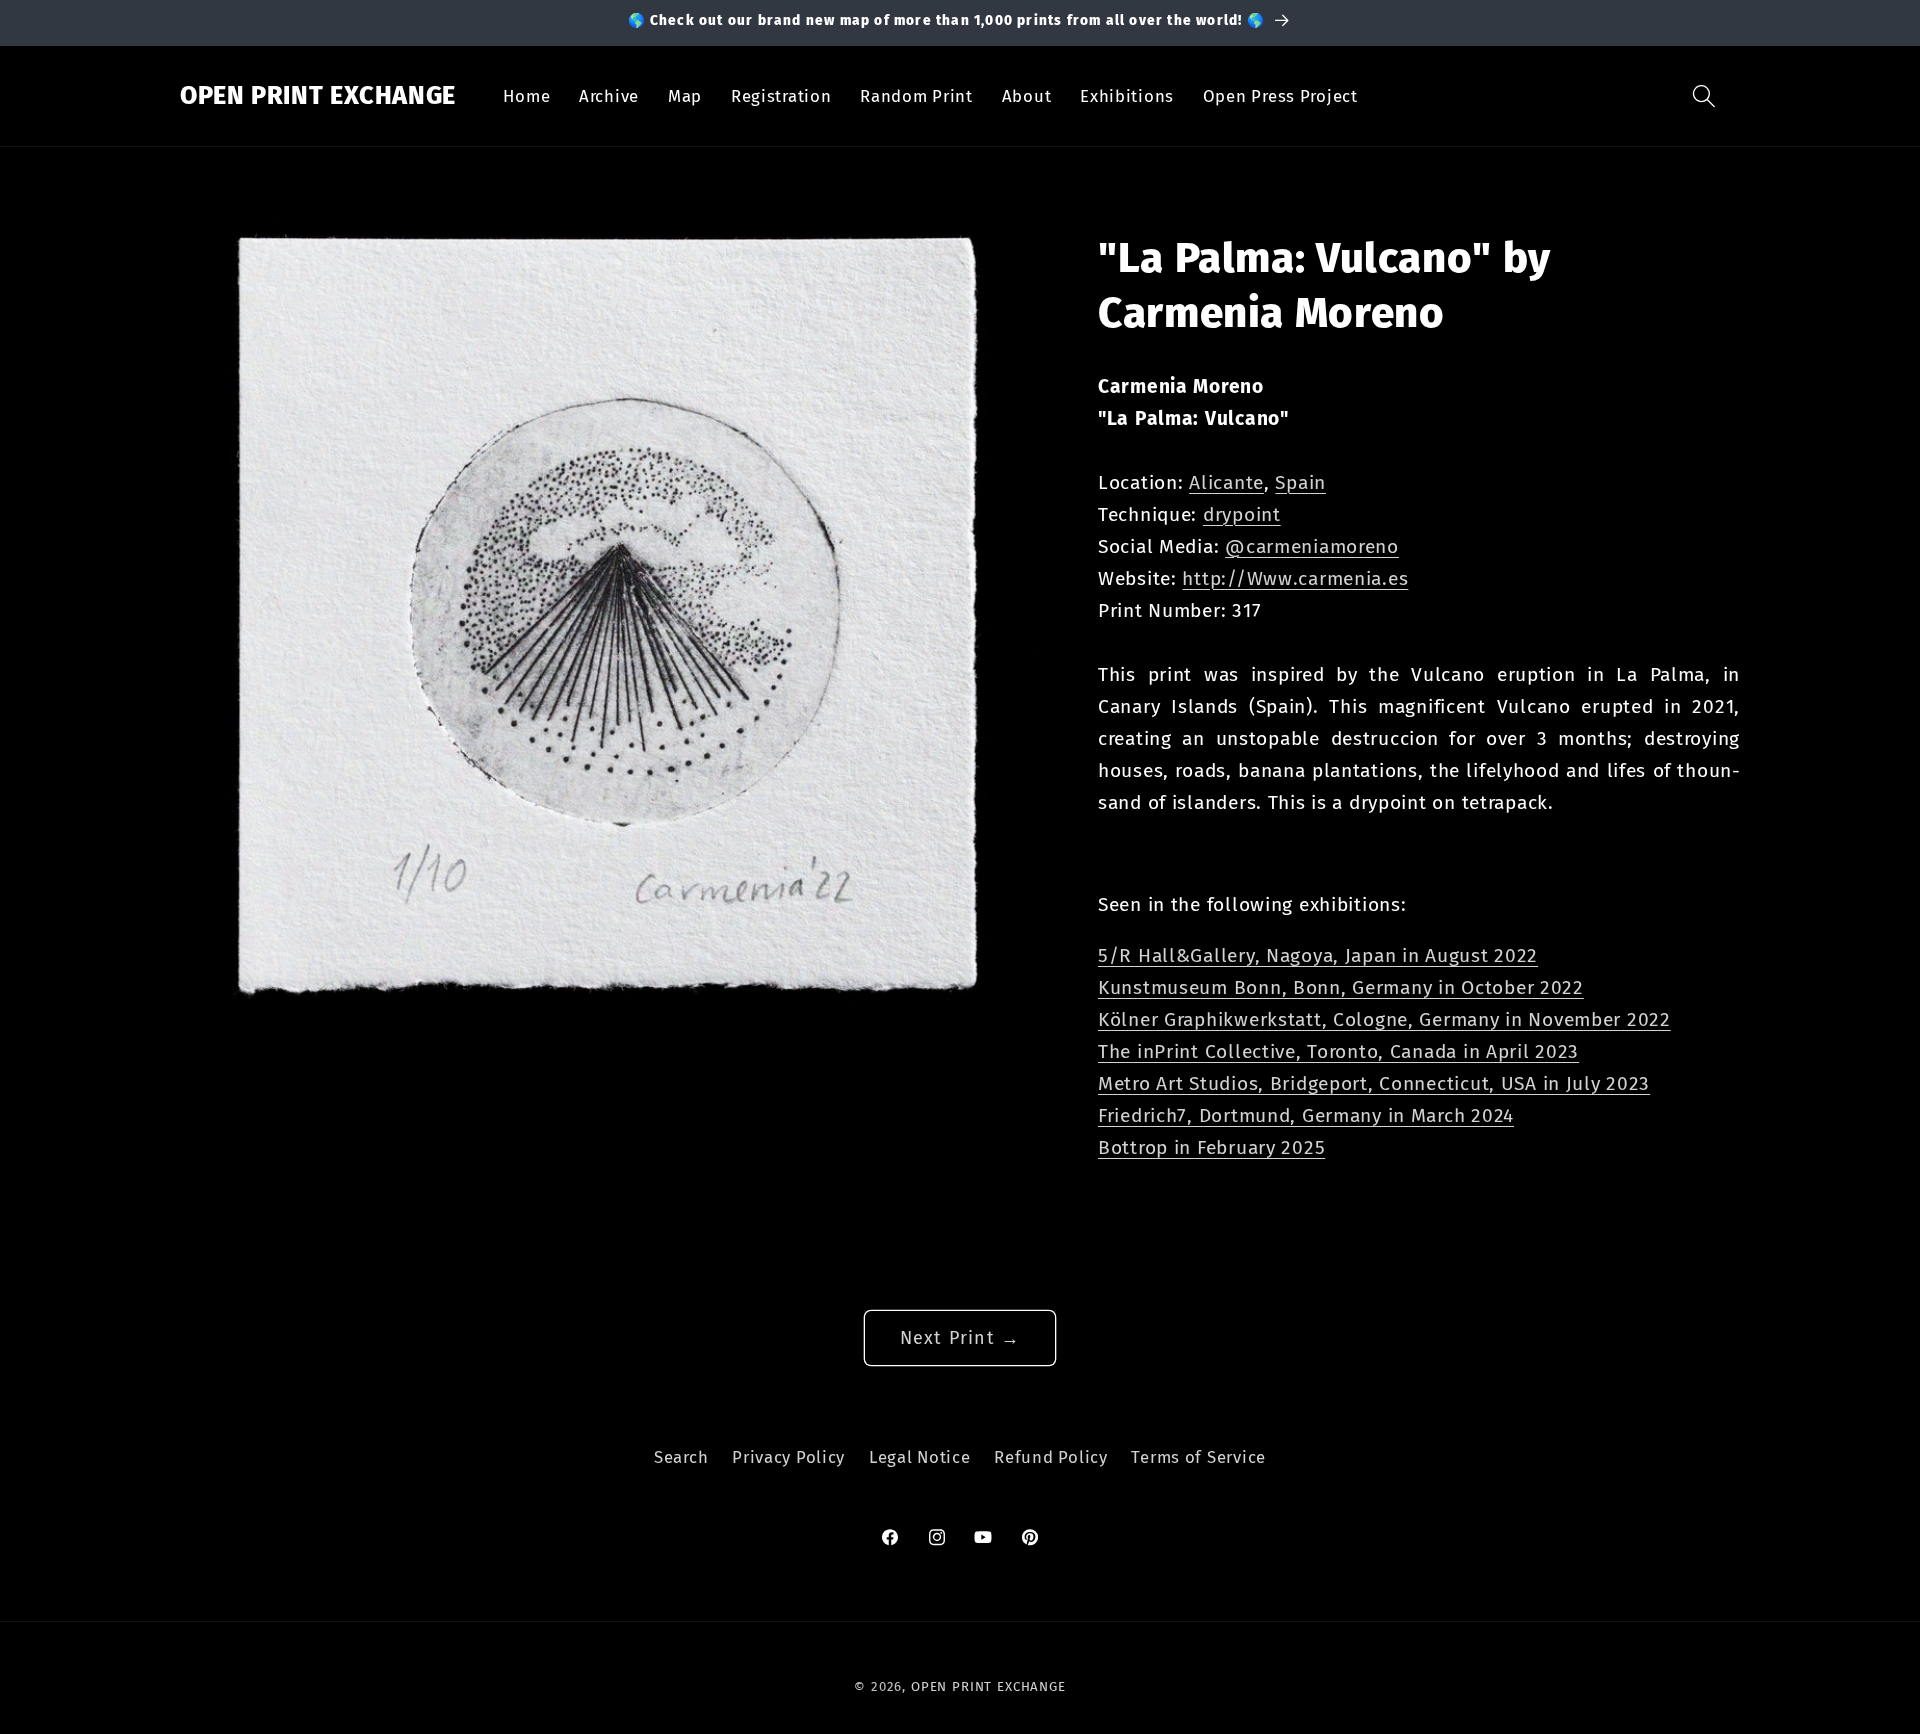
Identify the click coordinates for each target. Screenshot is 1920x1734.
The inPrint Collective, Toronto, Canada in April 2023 (1338, 1051)
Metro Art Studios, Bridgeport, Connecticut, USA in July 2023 (1374, 1083)
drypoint (1242, 514)
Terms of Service (1198, 1457)
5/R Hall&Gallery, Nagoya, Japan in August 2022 (1318, 955)
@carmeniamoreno (1312, 546)
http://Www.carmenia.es (1295, 578)
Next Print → (960, 1338)
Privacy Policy (788, 1457)
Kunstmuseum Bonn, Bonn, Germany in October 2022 (1341, 987)
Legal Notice (920, 1457)
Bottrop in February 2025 (1211, 1147)
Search (681, 1457)
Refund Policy (1050, 1457)
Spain (1300, 482)
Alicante (1226, 482)
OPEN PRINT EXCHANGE (988, 1686)
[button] (1704, 96)
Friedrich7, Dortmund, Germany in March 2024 (1306, 1115)
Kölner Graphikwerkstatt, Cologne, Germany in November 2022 (1384, 1019)
